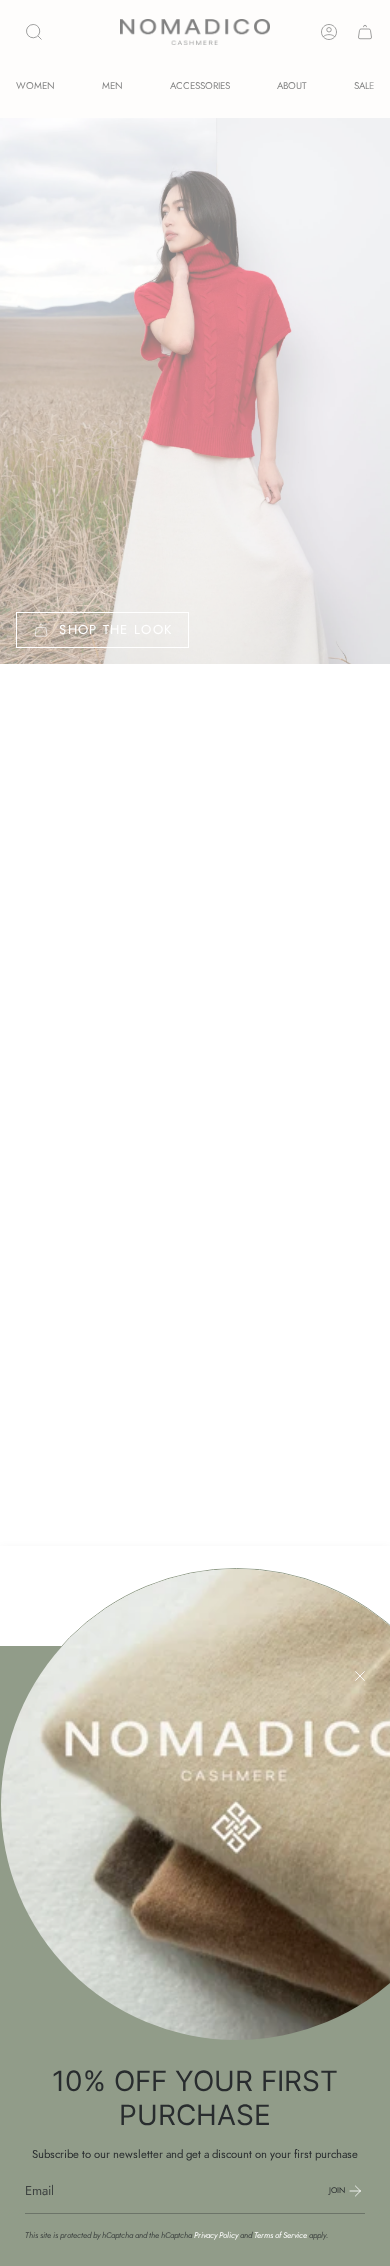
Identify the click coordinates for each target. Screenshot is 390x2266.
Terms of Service (280, 2235)
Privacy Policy (216, 2235)
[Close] (360, 1676)
